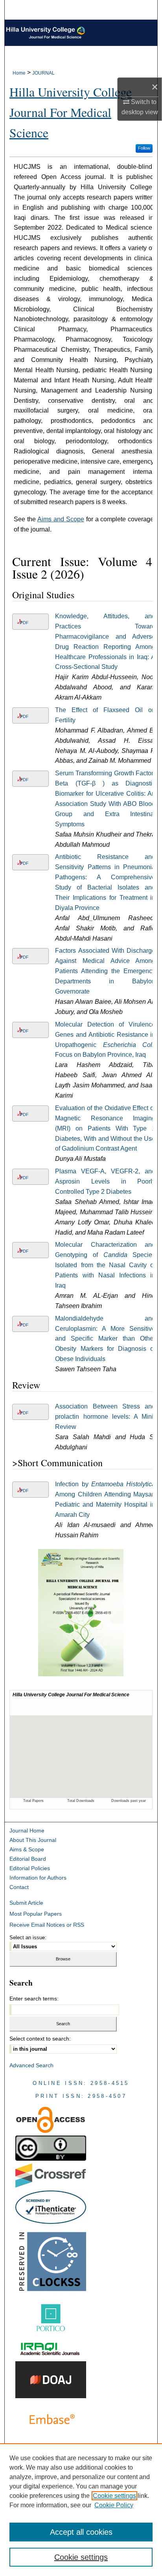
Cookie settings (114, 2496)
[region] (81, 2510)
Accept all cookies (81, 2532)
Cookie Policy (114, 2505)
